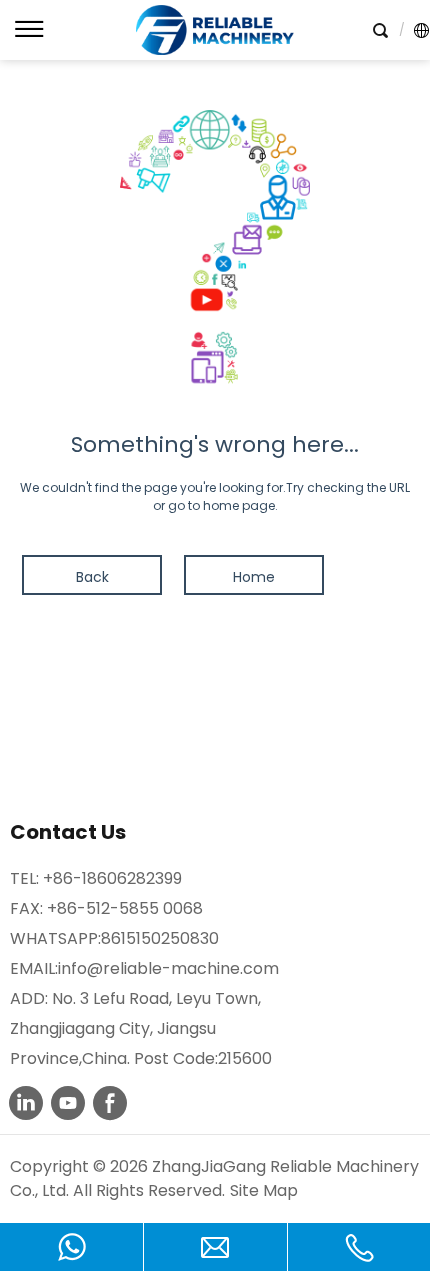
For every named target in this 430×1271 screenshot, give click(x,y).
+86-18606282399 (112, 878)
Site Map (264, 1190)
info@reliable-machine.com (168, 968)
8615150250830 (160, 938)
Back (92, 577)
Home (254, 577)
